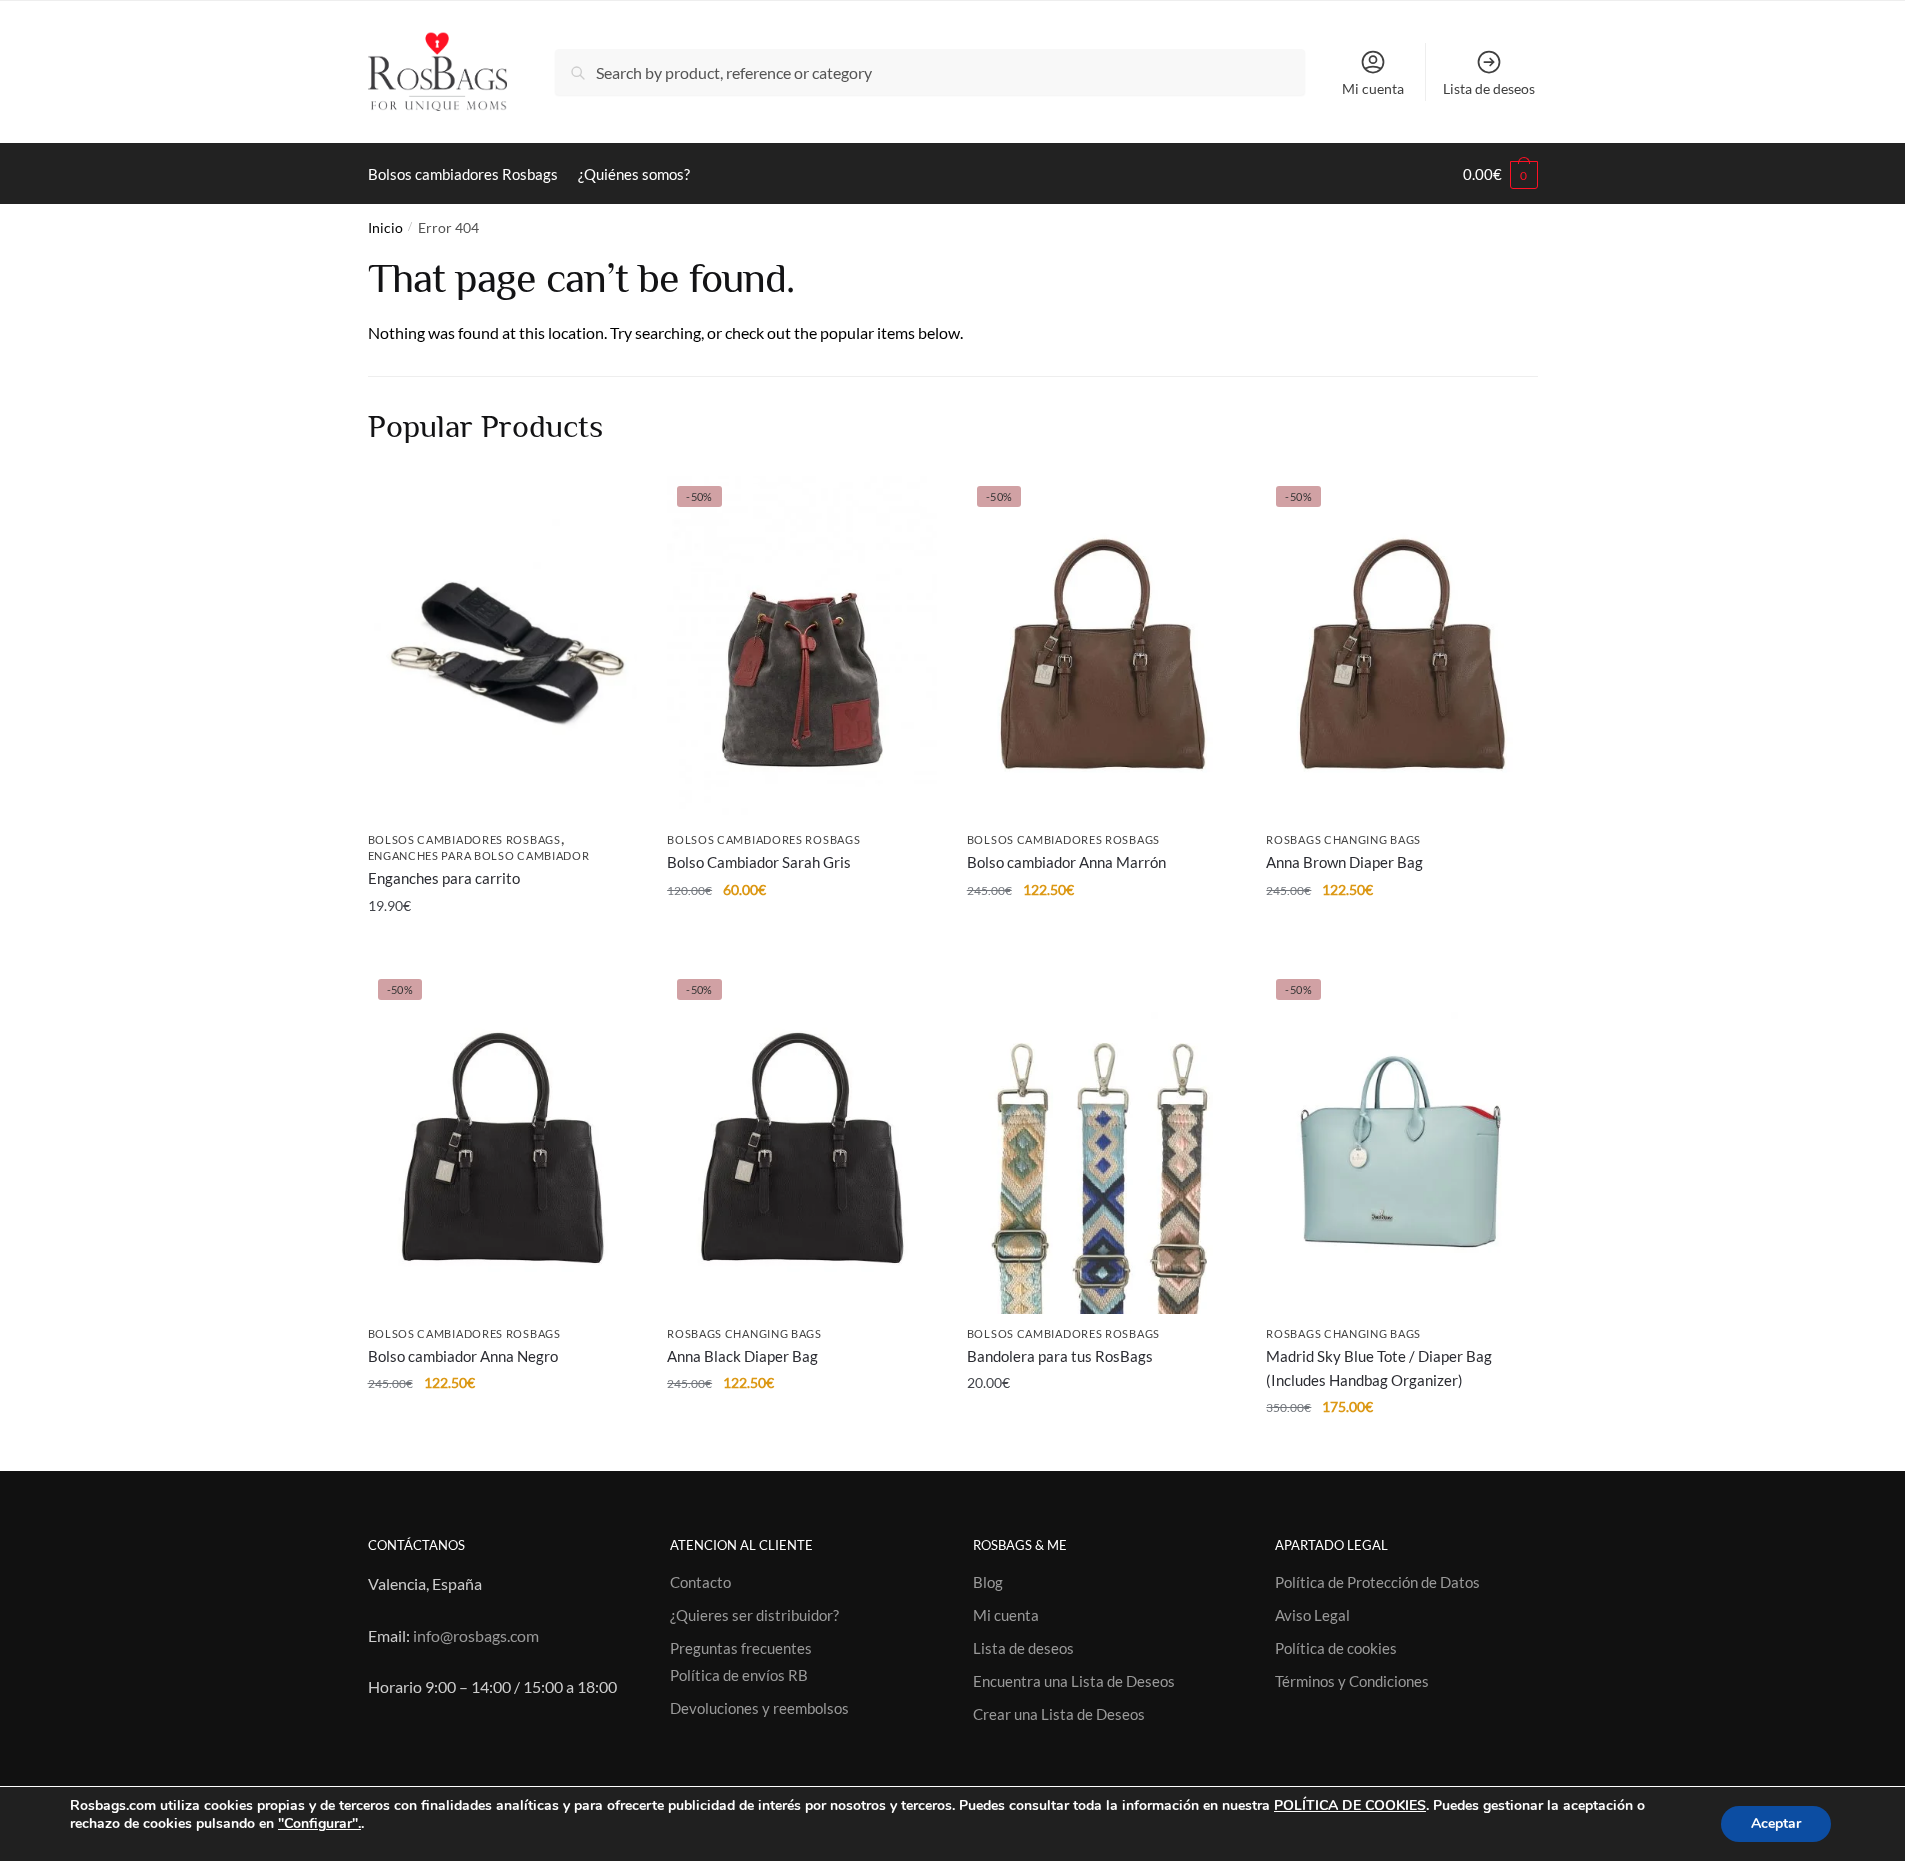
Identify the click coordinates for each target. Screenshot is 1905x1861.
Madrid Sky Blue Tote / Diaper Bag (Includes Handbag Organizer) (1379, 1368)
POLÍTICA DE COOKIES (1350, 1805)
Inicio (385, 228)
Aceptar (1776, 1823)
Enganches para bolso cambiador (479, 855)
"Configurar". (319, 1824)
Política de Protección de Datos (1377, 1582)
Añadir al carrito (502, 945)
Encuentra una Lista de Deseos (1074, 1681)
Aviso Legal (1312, 1615)
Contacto (700, 1582)
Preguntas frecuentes (741, 1648)
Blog (988, 1582)
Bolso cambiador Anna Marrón (1066, 862)
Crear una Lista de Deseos (1059, 1714)
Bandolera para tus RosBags (1060, 1356)
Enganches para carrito (444, 878)
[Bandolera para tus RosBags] (1102, 1141)
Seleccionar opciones (1101, 1447)
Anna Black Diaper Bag (742, 1356)
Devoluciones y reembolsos (759, 1708)
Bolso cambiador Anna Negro (463, 1356)
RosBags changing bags (1343, 839)
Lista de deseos (1489, 88)
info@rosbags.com (476, 1635)
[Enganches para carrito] (503, 648)
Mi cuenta (1373, 88)
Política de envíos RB (739, 1675)
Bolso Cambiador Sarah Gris (759, 862)
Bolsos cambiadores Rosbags (464, 839)
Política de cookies (1336, 1648)
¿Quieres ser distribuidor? (754, 1615)
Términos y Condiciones (1352, 1681)
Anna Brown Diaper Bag (1344, 862)
